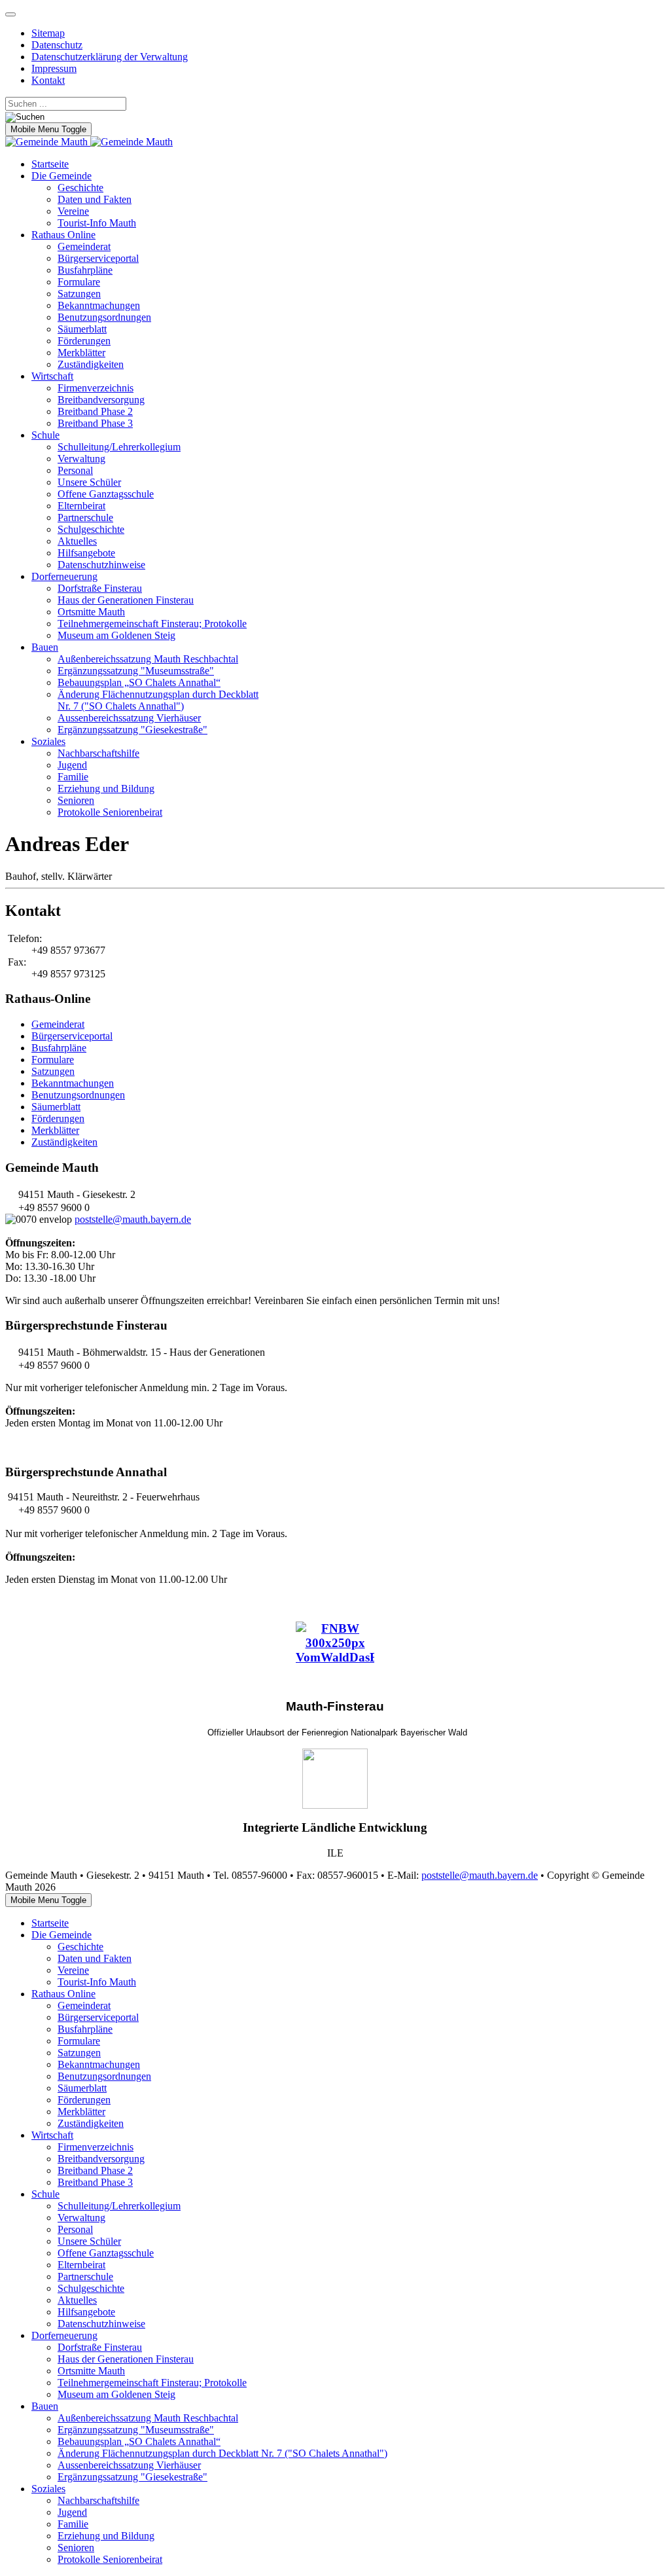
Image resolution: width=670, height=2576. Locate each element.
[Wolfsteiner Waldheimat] (335, 1779)
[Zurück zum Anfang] (10, 14)
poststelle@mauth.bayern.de (133, 1219)
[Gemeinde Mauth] (89, 142)
